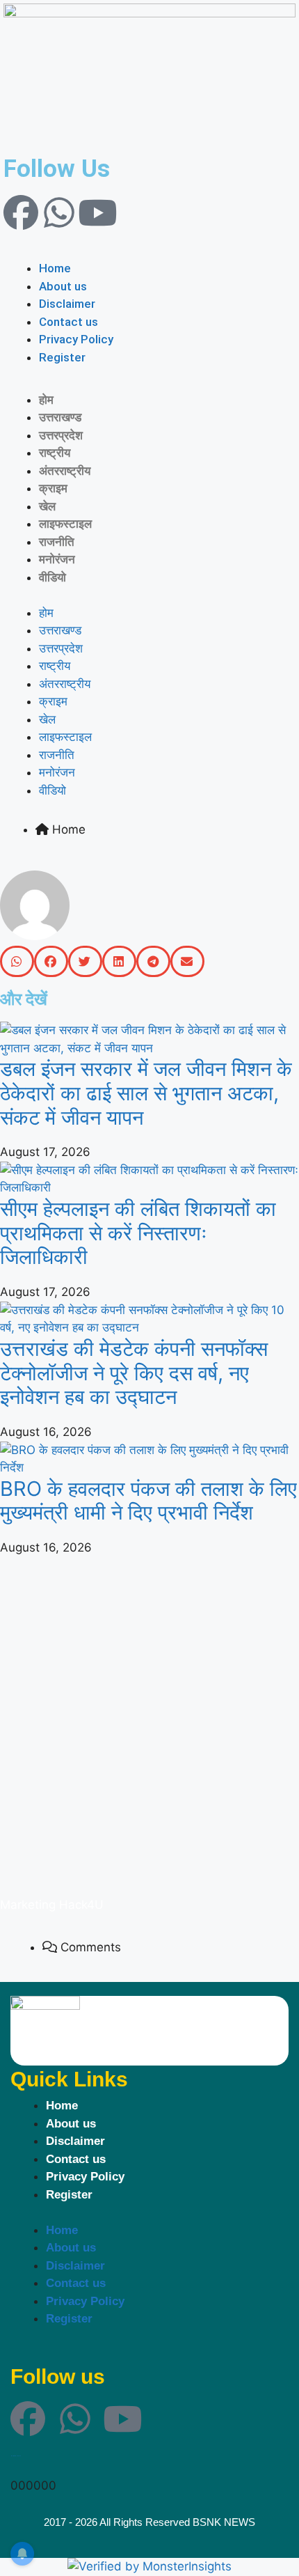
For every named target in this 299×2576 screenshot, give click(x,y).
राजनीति (57, 542)
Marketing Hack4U (52, 1905)
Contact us (68, 322)
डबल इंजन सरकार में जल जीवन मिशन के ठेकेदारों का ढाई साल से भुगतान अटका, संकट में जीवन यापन (146, 1093)
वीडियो (52, 577)
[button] (149, 251)
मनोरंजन (57, 559)
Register (62, 357)
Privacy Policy (76, 339)
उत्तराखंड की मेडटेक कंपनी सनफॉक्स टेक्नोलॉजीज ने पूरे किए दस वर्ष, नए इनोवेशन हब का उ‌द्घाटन (134, 1373)
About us (63, 286)
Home (55, 268)
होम (46, 400)
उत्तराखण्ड (60, 417)
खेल (47, 506)
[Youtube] (97, 212)
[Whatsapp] (59, 212)
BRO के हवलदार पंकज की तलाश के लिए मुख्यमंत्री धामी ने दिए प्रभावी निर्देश (148, 1501)
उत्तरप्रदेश (61, 435)
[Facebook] (21, 212)
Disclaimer (67, 304)
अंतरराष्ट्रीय (65, 471)
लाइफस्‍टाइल (65, 524)
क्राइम (53, 488)
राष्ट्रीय (55, 453)
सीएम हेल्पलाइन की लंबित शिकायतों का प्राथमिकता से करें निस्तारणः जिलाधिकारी (138, 1233)
